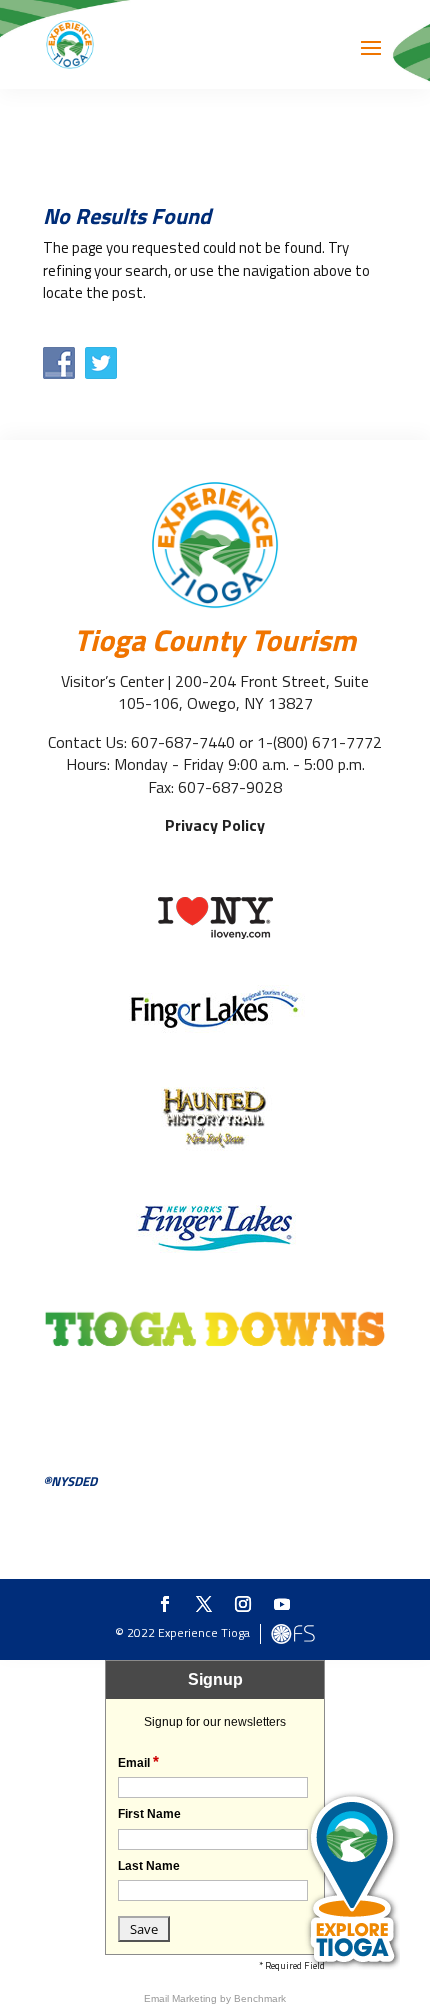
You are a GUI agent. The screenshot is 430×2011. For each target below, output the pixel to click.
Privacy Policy (215, 825)
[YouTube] (282, 1605)
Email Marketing (182, 1998)
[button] (371, 61)
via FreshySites (293, 1634)
